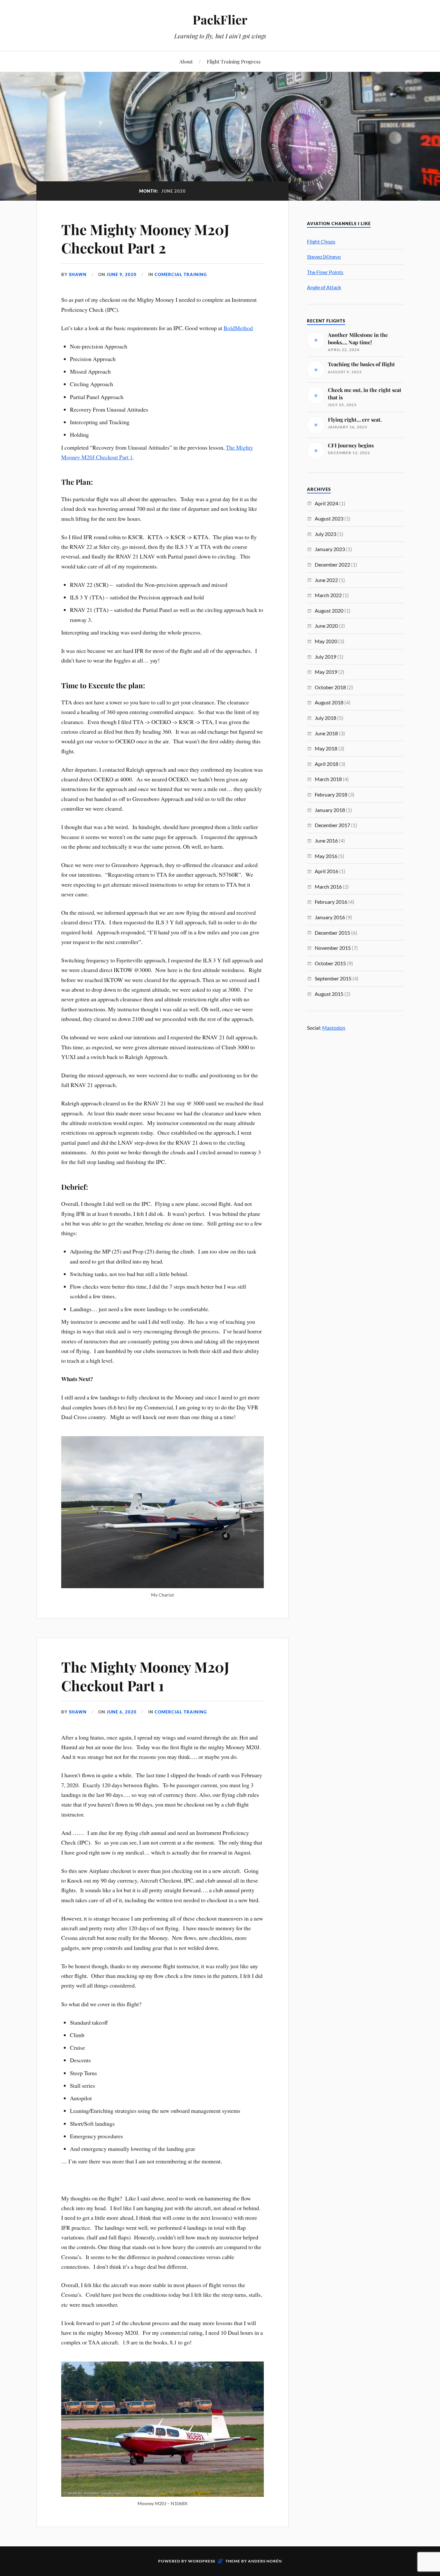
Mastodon (334, 1028)
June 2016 (326, 840)
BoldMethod (238, 328)
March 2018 (328, 779)
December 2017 (332, 825)
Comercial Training (181, 274)
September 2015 (333, 978)
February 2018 (331, 794)
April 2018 (326, 764)
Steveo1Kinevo (324, 257)
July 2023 (325, 534)
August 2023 (329, 518)
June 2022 (326, 580)
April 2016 (326, 871)
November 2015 (333, 948)
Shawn (78, 274)
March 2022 (328, 595)
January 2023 (330, 549)
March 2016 (328, 887)
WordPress (202, 2561)
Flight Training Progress (234, 61)
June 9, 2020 (122, 274)
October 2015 (330, 963)
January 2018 (330, 810)
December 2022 (332, 564)
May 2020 (326, 641)
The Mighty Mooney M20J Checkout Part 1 (145, 1676)
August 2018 (329, 702)
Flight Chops (321, 241)
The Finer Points (325, 272)
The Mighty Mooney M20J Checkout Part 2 (145, 238)
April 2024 (326, 503)
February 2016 (331, 902)
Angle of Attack (324, 287)
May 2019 (326, 672)
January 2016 (330, 917)
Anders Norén (265, 2561)
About (186, 61)
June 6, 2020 (122, 1712)
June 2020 (326, 626)
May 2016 (326, 856)
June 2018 (326, 733)
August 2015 (329, 994)
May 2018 (326, 748)
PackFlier (220, 19)
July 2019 (325, 657)
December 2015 (332, 933)
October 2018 (330, 687)
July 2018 (325, 718)
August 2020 (329, 611)
